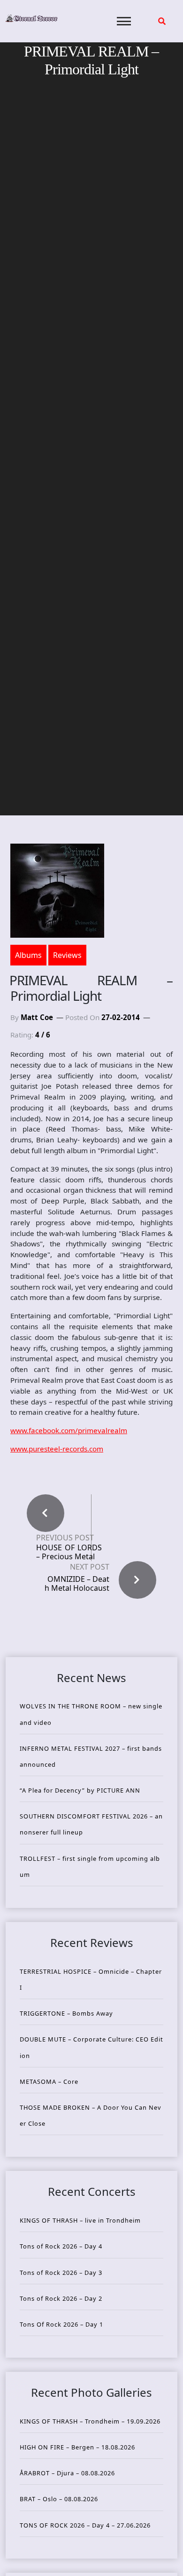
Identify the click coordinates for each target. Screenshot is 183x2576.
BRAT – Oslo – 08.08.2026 (59, 2499)
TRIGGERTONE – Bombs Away (66, 2013)
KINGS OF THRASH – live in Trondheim (80, 2220)
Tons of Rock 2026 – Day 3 (61, 2273)
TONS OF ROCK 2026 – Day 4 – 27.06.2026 (85, 2525)
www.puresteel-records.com (57, 1449)
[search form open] (162, 21)
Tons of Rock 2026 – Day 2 (61, 2298)
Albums (28, 955)
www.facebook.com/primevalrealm (69, 1430)
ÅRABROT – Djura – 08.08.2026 (67, 2473)
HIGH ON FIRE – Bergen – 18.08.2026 (77, 2447)
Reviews (67, 955)
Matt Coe (37, 1017)
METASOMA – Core (49, 2082)
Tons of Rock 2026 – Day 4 (61, 2246)
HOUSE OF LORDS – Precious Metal (69, 1552)
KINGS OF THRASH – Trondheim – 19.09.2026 (90, 2421)
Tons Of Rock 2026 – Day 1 (61, 2324)
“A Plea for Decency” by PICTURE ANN (80, 1790)
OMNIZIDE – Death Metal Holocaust (77, 1583)
